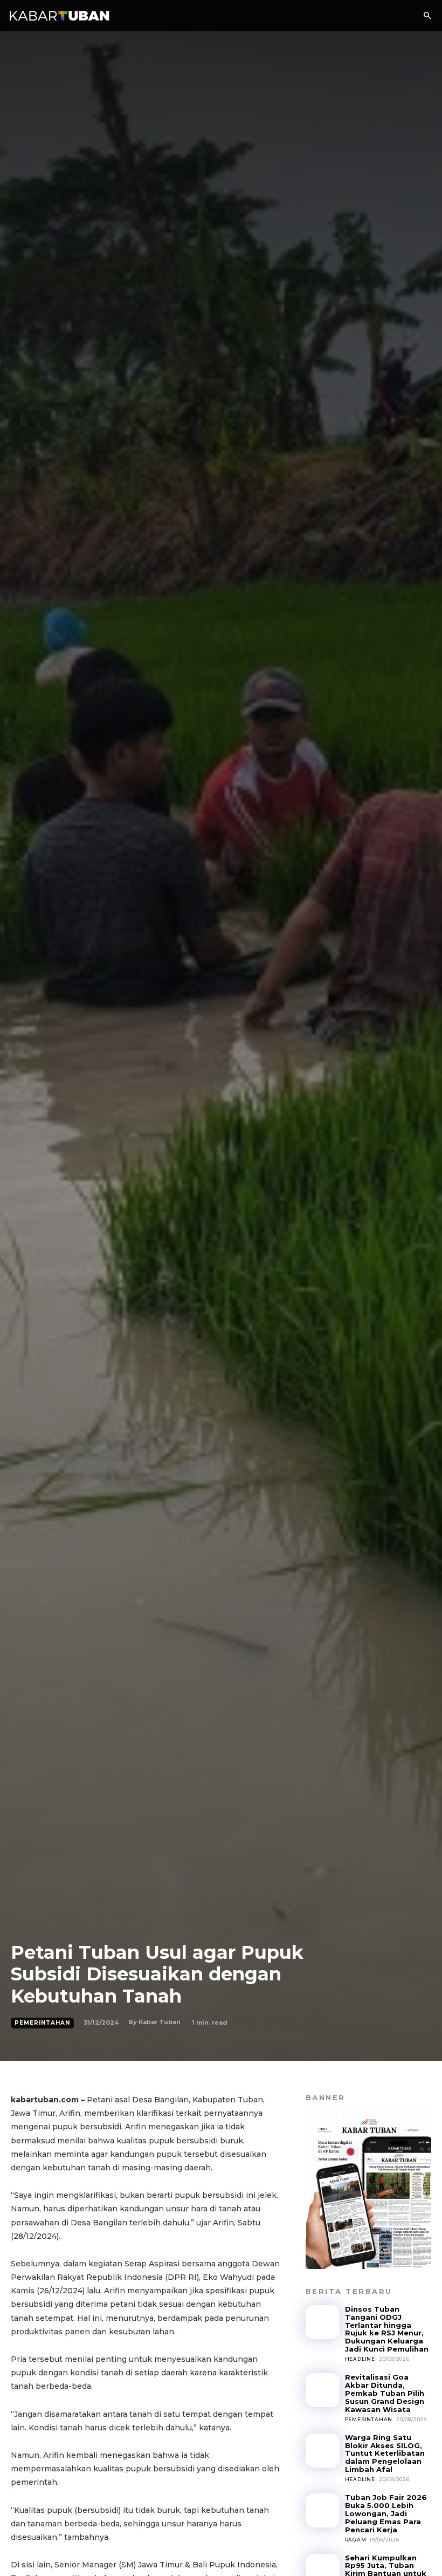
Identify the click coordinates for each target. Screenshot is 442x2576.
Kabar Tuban (160, 2022)
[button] (427, 16)
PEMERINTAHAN (42, 2023)
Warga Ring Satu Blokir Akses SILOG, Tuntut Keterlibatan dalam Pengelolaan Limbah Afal (385, 2454)
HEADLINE (360, 2359)
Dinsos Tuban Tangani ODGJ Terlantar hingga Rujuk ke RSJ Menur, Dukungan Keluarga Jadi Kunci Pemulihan (387, 2329)
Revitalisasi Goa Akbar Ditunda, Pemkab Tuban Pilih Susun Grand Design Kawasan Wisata (385, 2393)
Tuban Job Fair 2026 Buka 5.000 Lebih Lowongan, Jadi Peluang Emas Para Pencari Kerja (386, 2513)
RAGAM (356, 2540)
